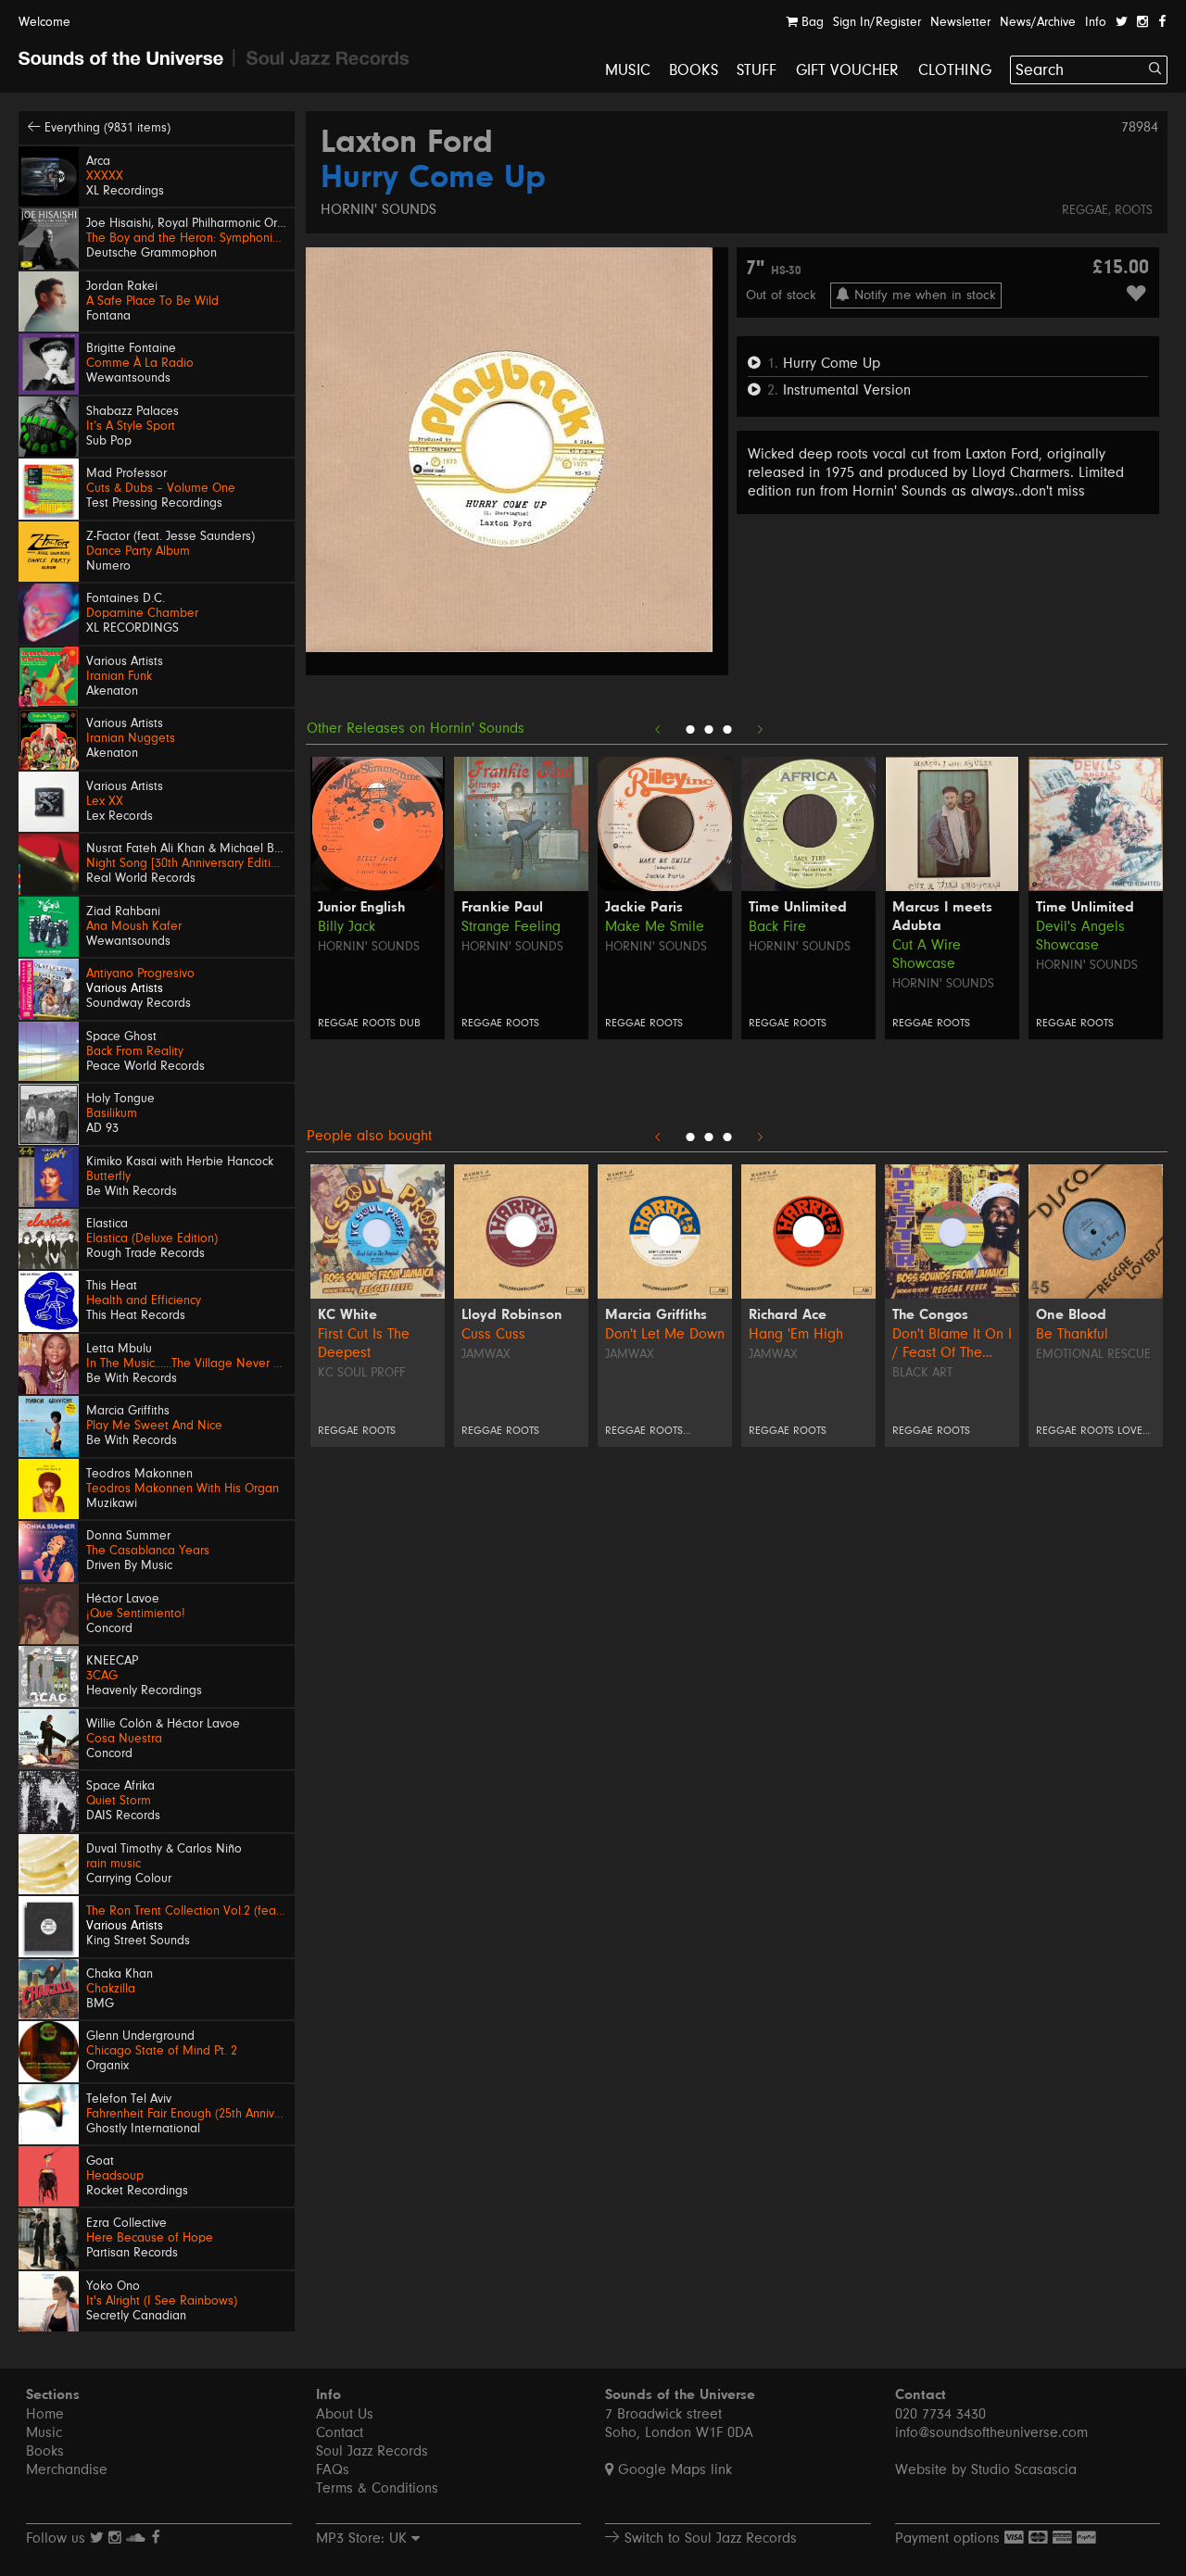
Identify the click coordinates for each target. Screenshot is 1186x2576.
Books (694, 70)
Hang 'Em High (796, 1334)
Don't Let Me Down (665, 1334)
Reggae (1085, 210)
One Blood (1071, 1315)
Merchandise (67, 2469)
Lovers (1136, 1431)
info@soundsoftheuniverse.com (991, 2432)
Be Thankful (1072, 1334)
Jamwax (486, 1354)
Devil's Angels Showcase (1080, 936)
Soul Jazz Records (372, 2451)
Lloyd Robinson (512, 1315)
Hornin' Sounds (379, 209)
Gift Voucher (848, 70)
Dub (410, 1023)
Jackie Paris (644, 908)
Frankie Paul (502, 908)
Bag (811, 22)
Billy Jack (347, 926)
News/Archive (1038, 22)
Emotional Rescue (1093, 1354)
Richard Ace (788, 1315)
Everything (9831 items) (106, 128)
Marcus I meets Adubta (942, 917)
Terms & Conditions (377, 2488)
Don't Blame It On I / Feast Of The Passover (952, 1344)
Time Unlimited (798, 908)
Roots (1134, 210)
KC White (347, 1315)
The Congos (930, 1315)
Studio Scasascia (1024, 2469)
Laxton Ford (407, 144)
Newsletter (960, 22)
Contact (340, 2432)
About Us (345, 2414)
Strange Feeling (511, 926)
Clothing (955, 70)
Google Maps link (673, 2469)
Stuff (757, 70)
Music (628, 70)
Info (1096, 22)
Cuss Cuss (493, 1334)
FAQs (333, 2469)
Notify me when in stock (923, 295)
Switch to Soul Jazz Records (708, 2538)
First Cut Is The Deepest (364, 1343)
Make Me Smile (655, 926)
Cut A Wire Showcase (927, 954)
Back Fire (777, 926)
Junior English (361, 908)
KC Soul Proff (361, 1373)
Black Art (922, 1373)
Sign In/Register (877, 22)
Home (45, 2414)
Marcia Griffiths (656, 1315)
